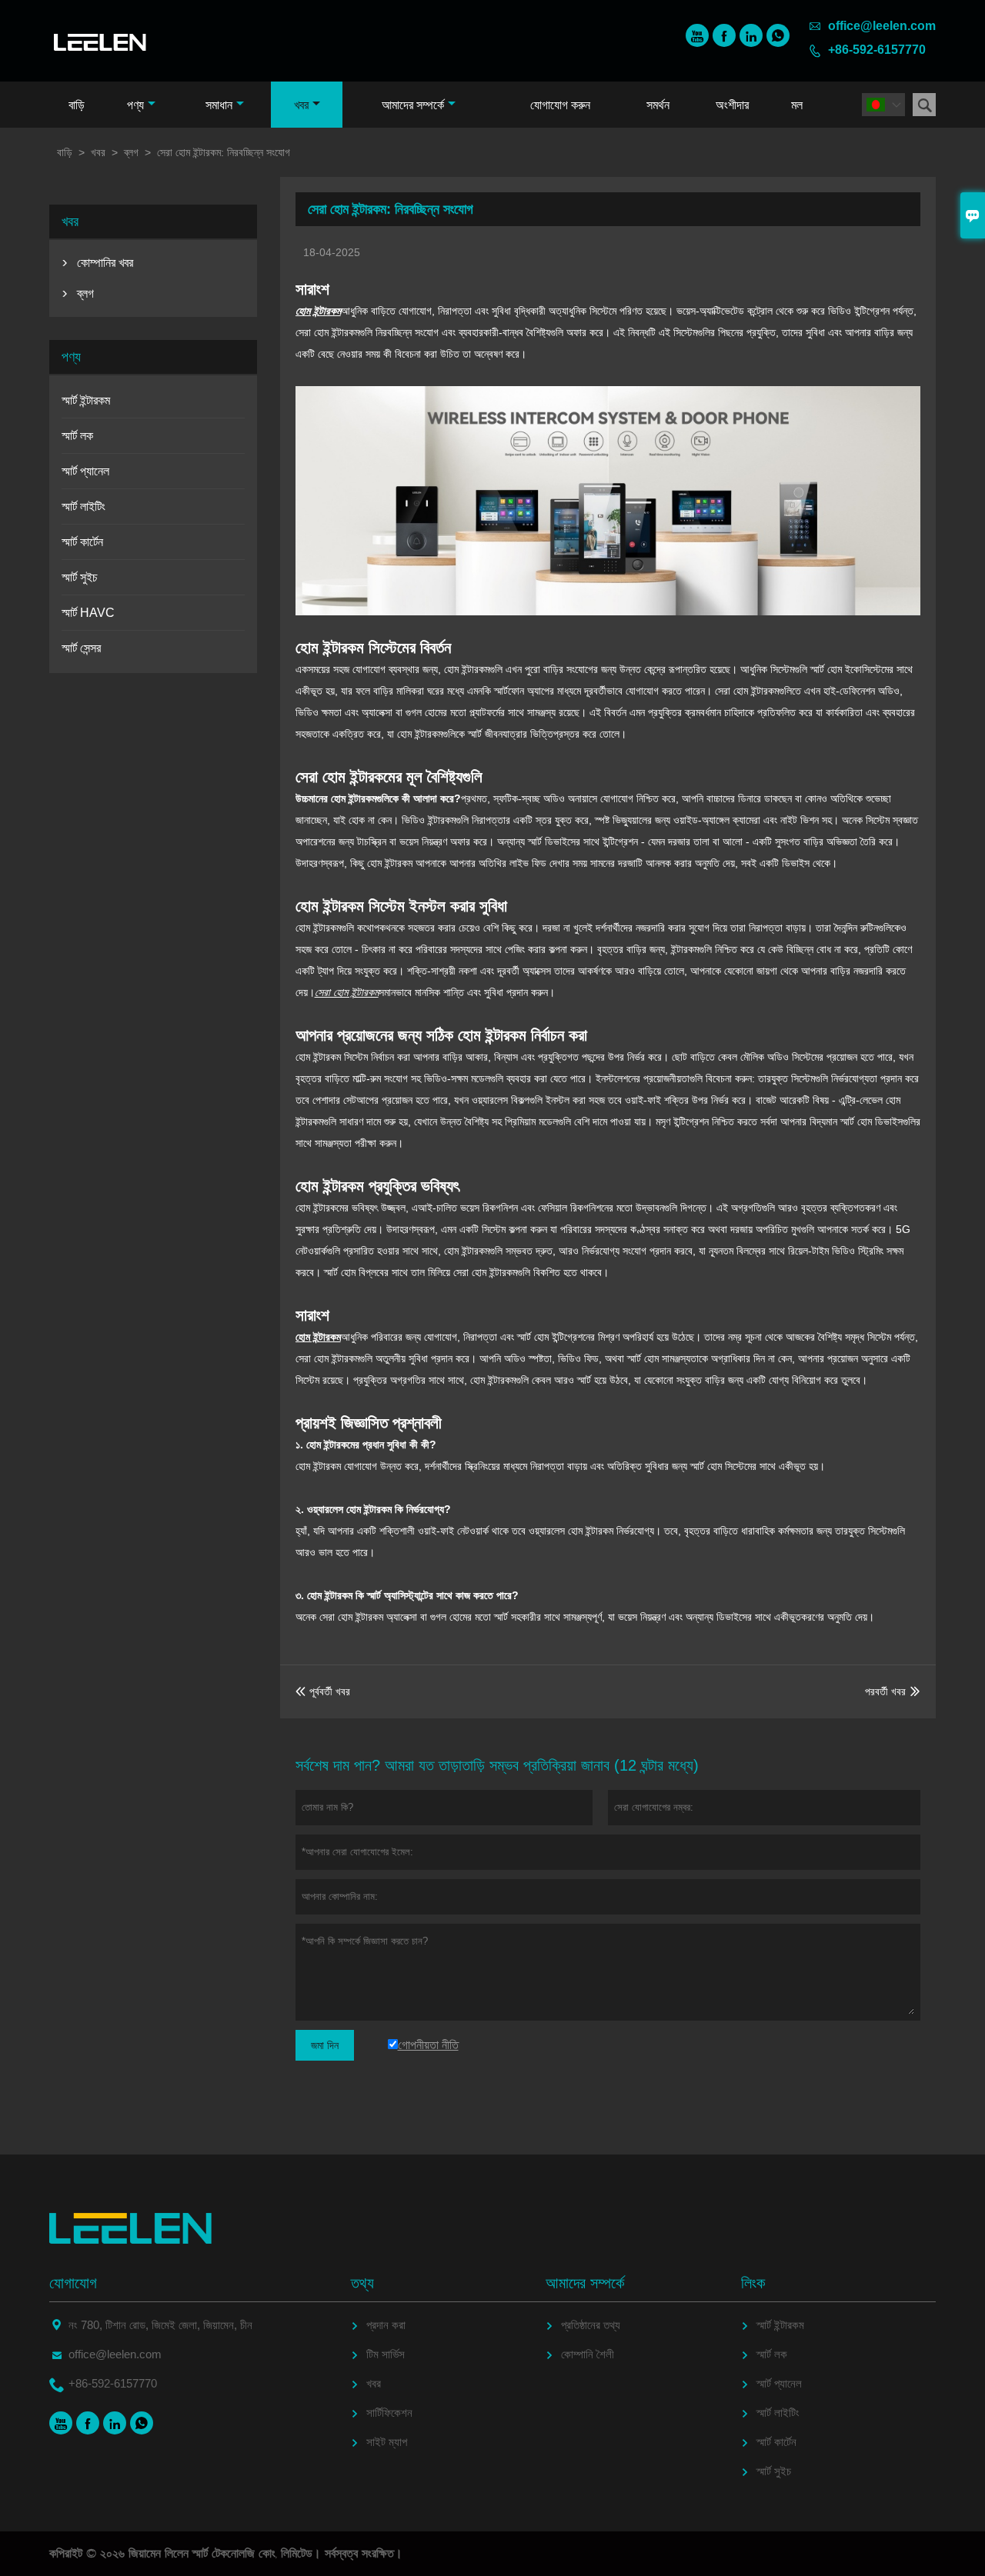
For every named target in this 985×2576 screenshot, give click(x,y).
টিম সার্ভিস (386, 2354)
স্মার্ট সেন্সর (81, 648)
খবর (301, 105)
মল (797, 105)
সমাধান (219, 105)
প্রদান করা (386, 2325)
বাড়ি (77, 105)
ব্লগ (131, 152)
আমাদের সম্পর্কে (413, 105)
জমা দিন (325, 2045)
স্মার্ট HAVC (88, 613)
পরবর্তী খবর (885, 1691)
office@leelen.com (882, 26)
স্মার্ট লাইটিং (83, 507)
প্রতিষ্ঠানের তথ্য (591, 2325)
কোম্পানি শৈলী (588, 2354)
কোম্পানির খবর (105, 263)
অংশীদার (732, 105)
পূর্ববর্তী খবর (323, 1691)
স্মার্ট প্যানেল (85, 471)
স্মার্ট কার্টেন (82, 542)
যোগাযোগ (73, 2283)
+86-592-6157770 (877, 50)
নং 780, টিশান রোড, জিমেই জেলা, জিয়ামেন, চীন (160, 2325)
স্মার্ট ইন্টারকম (86, 400)
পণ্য (135, 105)
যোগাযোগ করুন (560, 105)
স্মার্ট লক (77, 436)
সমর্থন (658, 105)
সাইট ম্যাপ (387, 2442)
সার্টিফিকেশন (389, 2413)
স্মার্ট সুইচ (80, 577)
